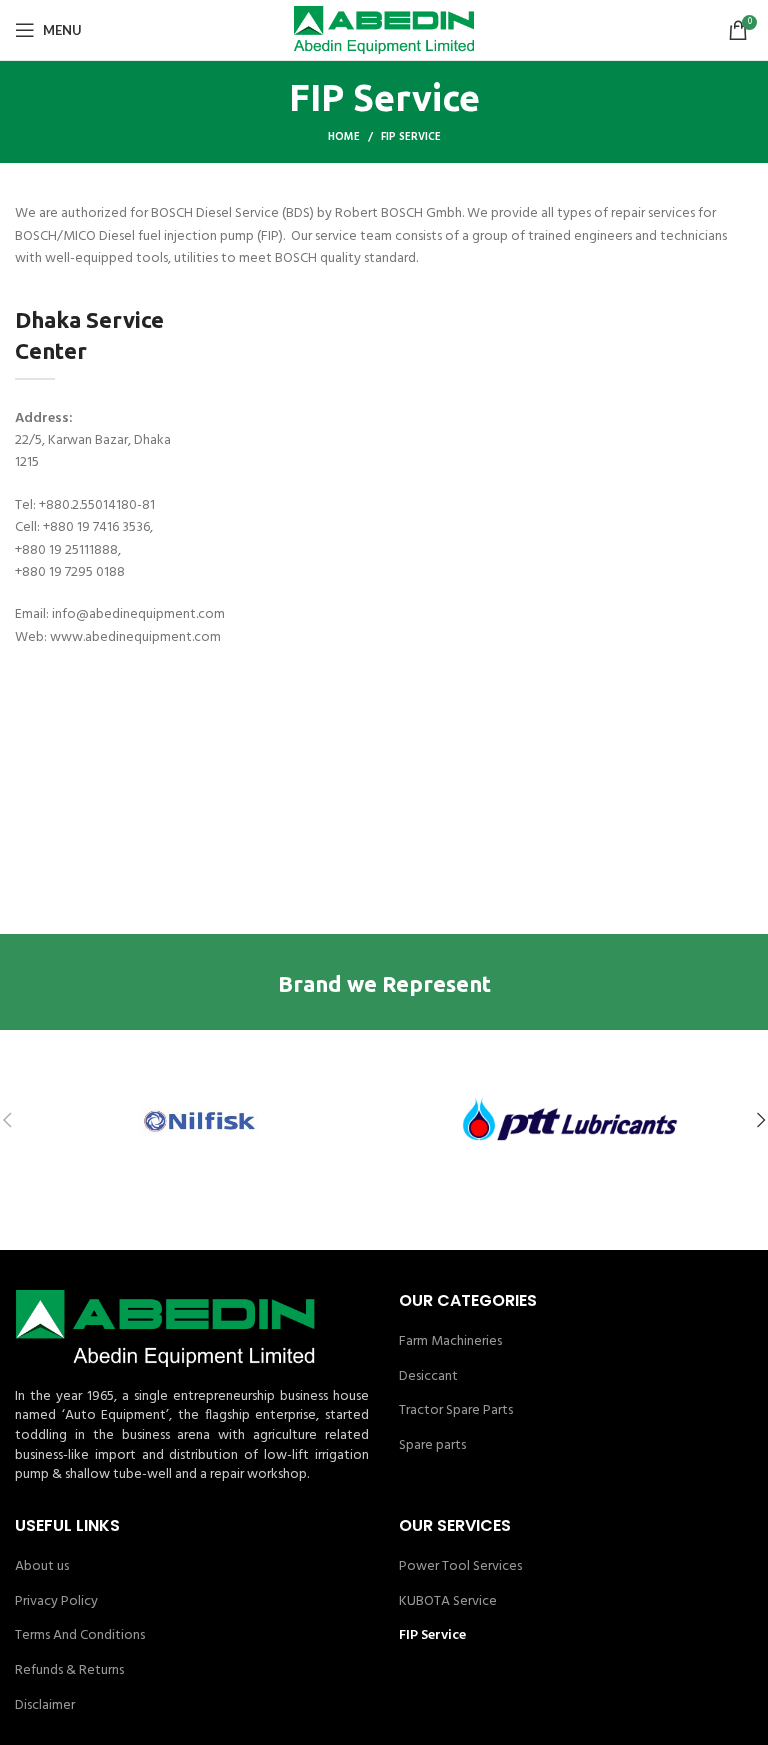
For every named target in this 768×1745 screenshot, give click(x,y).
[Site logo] (384, 30)
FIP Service (432, 1636)
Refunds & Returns (69, 1671)
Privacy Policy (56, 1602)
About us (42, 1567)
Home (344, 137)
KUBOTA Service (448, 1602)
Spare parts (432, 1446)
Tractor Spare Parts (456, 1411)
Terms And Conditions (80, 1636)
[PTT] (568, 1120)
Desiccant (428, 1377)
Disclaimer (45, 1706)
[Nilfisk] (199, 1120)
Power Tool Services (460, 1567)
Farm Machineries (450, 1342)
